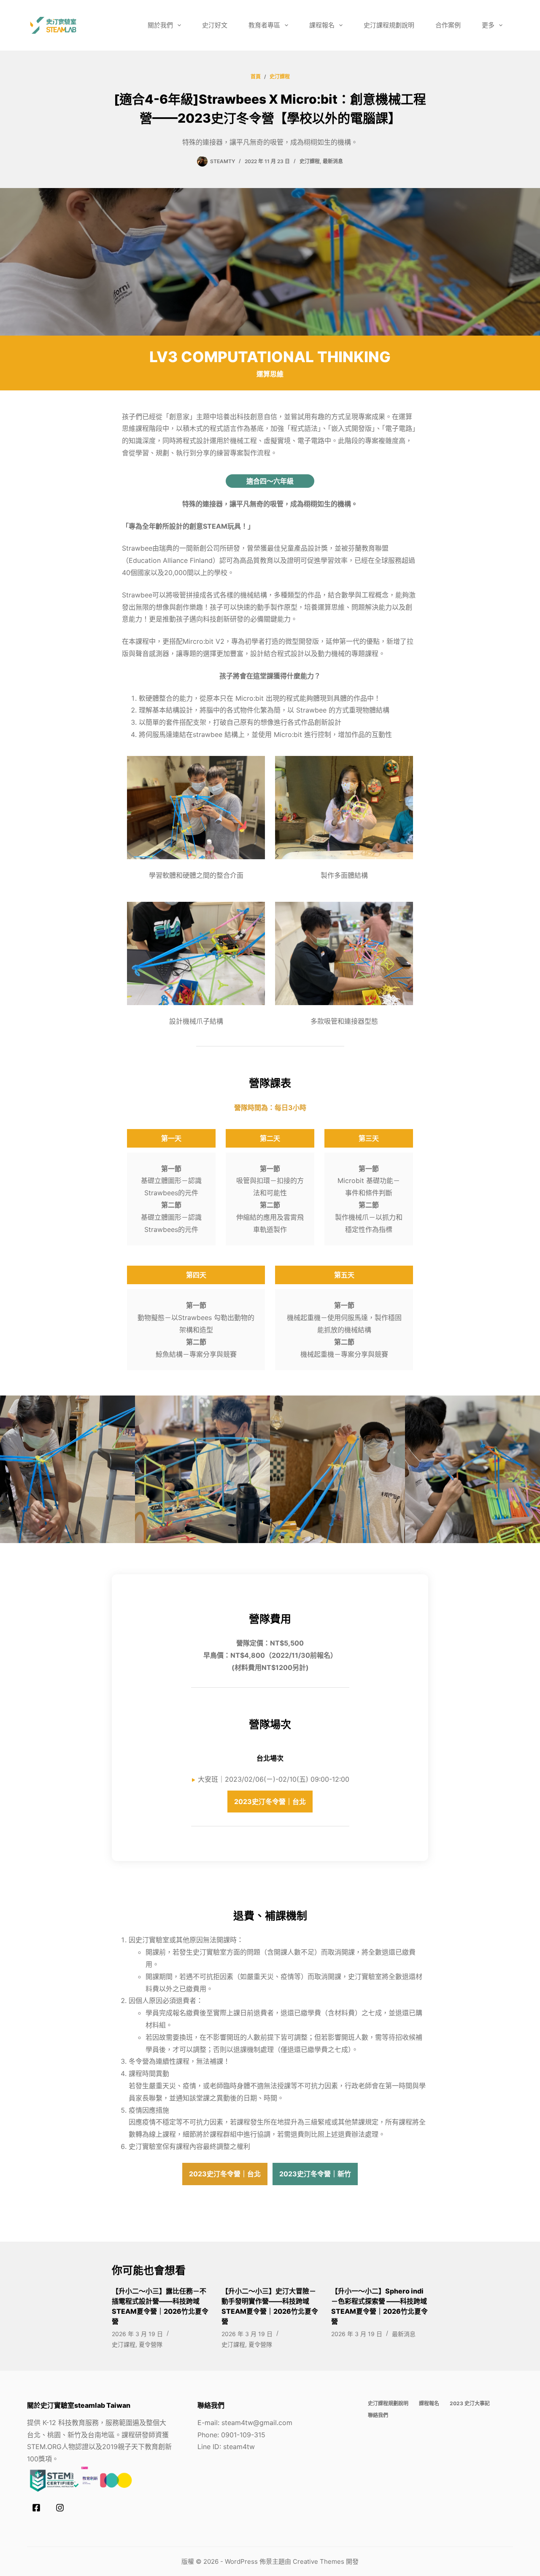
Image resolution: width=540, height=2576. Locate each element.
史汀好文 (215, 25)
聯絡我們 (378, 2415)
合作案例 (448, 25)
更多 (488, 25)
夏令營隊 (151, 2344)
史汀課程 (310, 161)
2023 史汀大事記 (470, 2403)
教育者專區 (264, 25)
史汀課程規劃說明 (389, 25)
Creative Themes (319, 2561)
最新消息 (333, 161)
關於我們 (160, 25)
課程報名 (322, 25)
